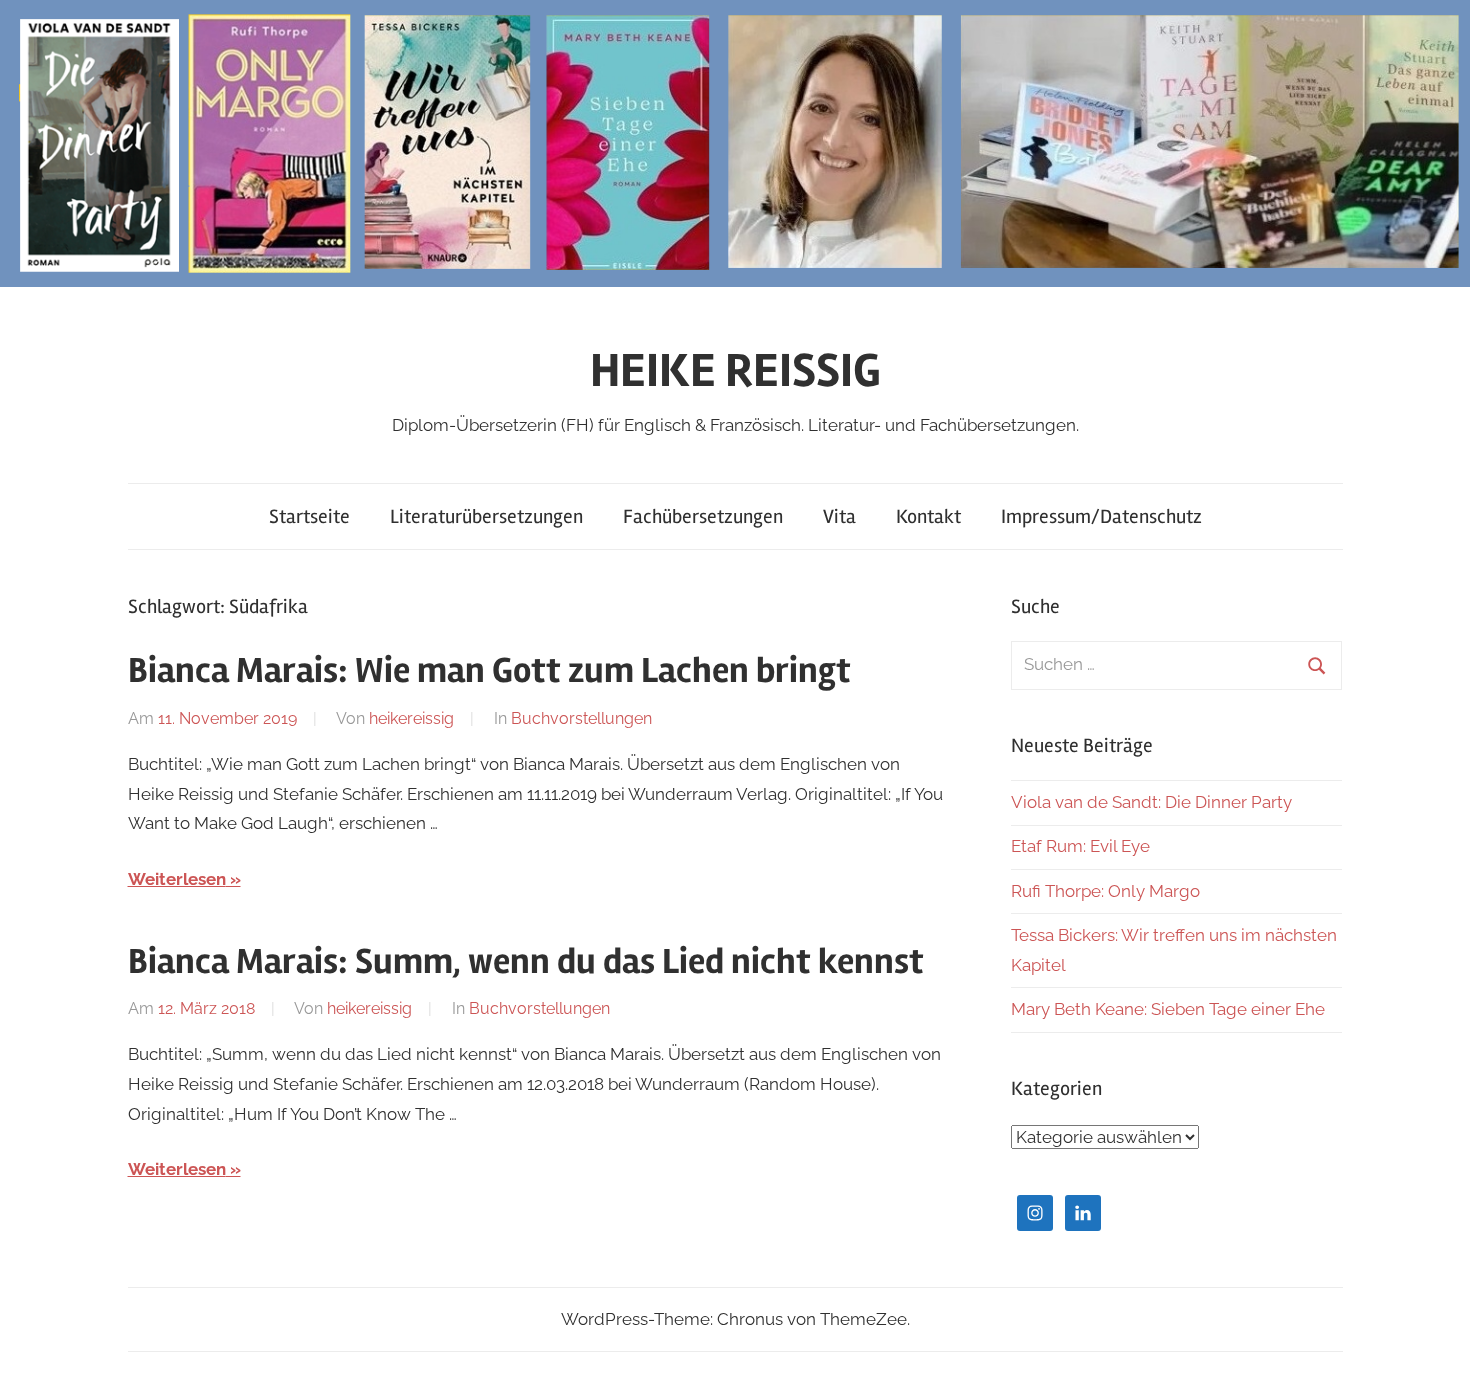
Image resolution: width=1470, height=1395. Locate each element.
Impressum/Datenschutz (1101, 516)
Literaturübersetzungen (486, 516)
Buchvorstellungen (581, 718)
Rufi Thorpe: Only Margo (1105, 891)
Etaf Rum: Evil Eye (1080, 846)
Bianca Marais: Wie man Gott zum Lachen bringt (489, 671)
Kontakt (928, 516)
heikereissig (411, 718)
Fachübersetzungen (703, 516)
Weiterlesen (177, 879)
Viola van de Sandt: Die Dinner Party (1151, 802)
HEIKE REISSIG (735, 370)
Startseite (309, 516)
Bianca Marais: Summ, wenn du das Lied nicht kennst (526, 962)
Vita (839, 516)
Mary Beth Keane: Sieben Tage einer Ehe (1168, 1009)
